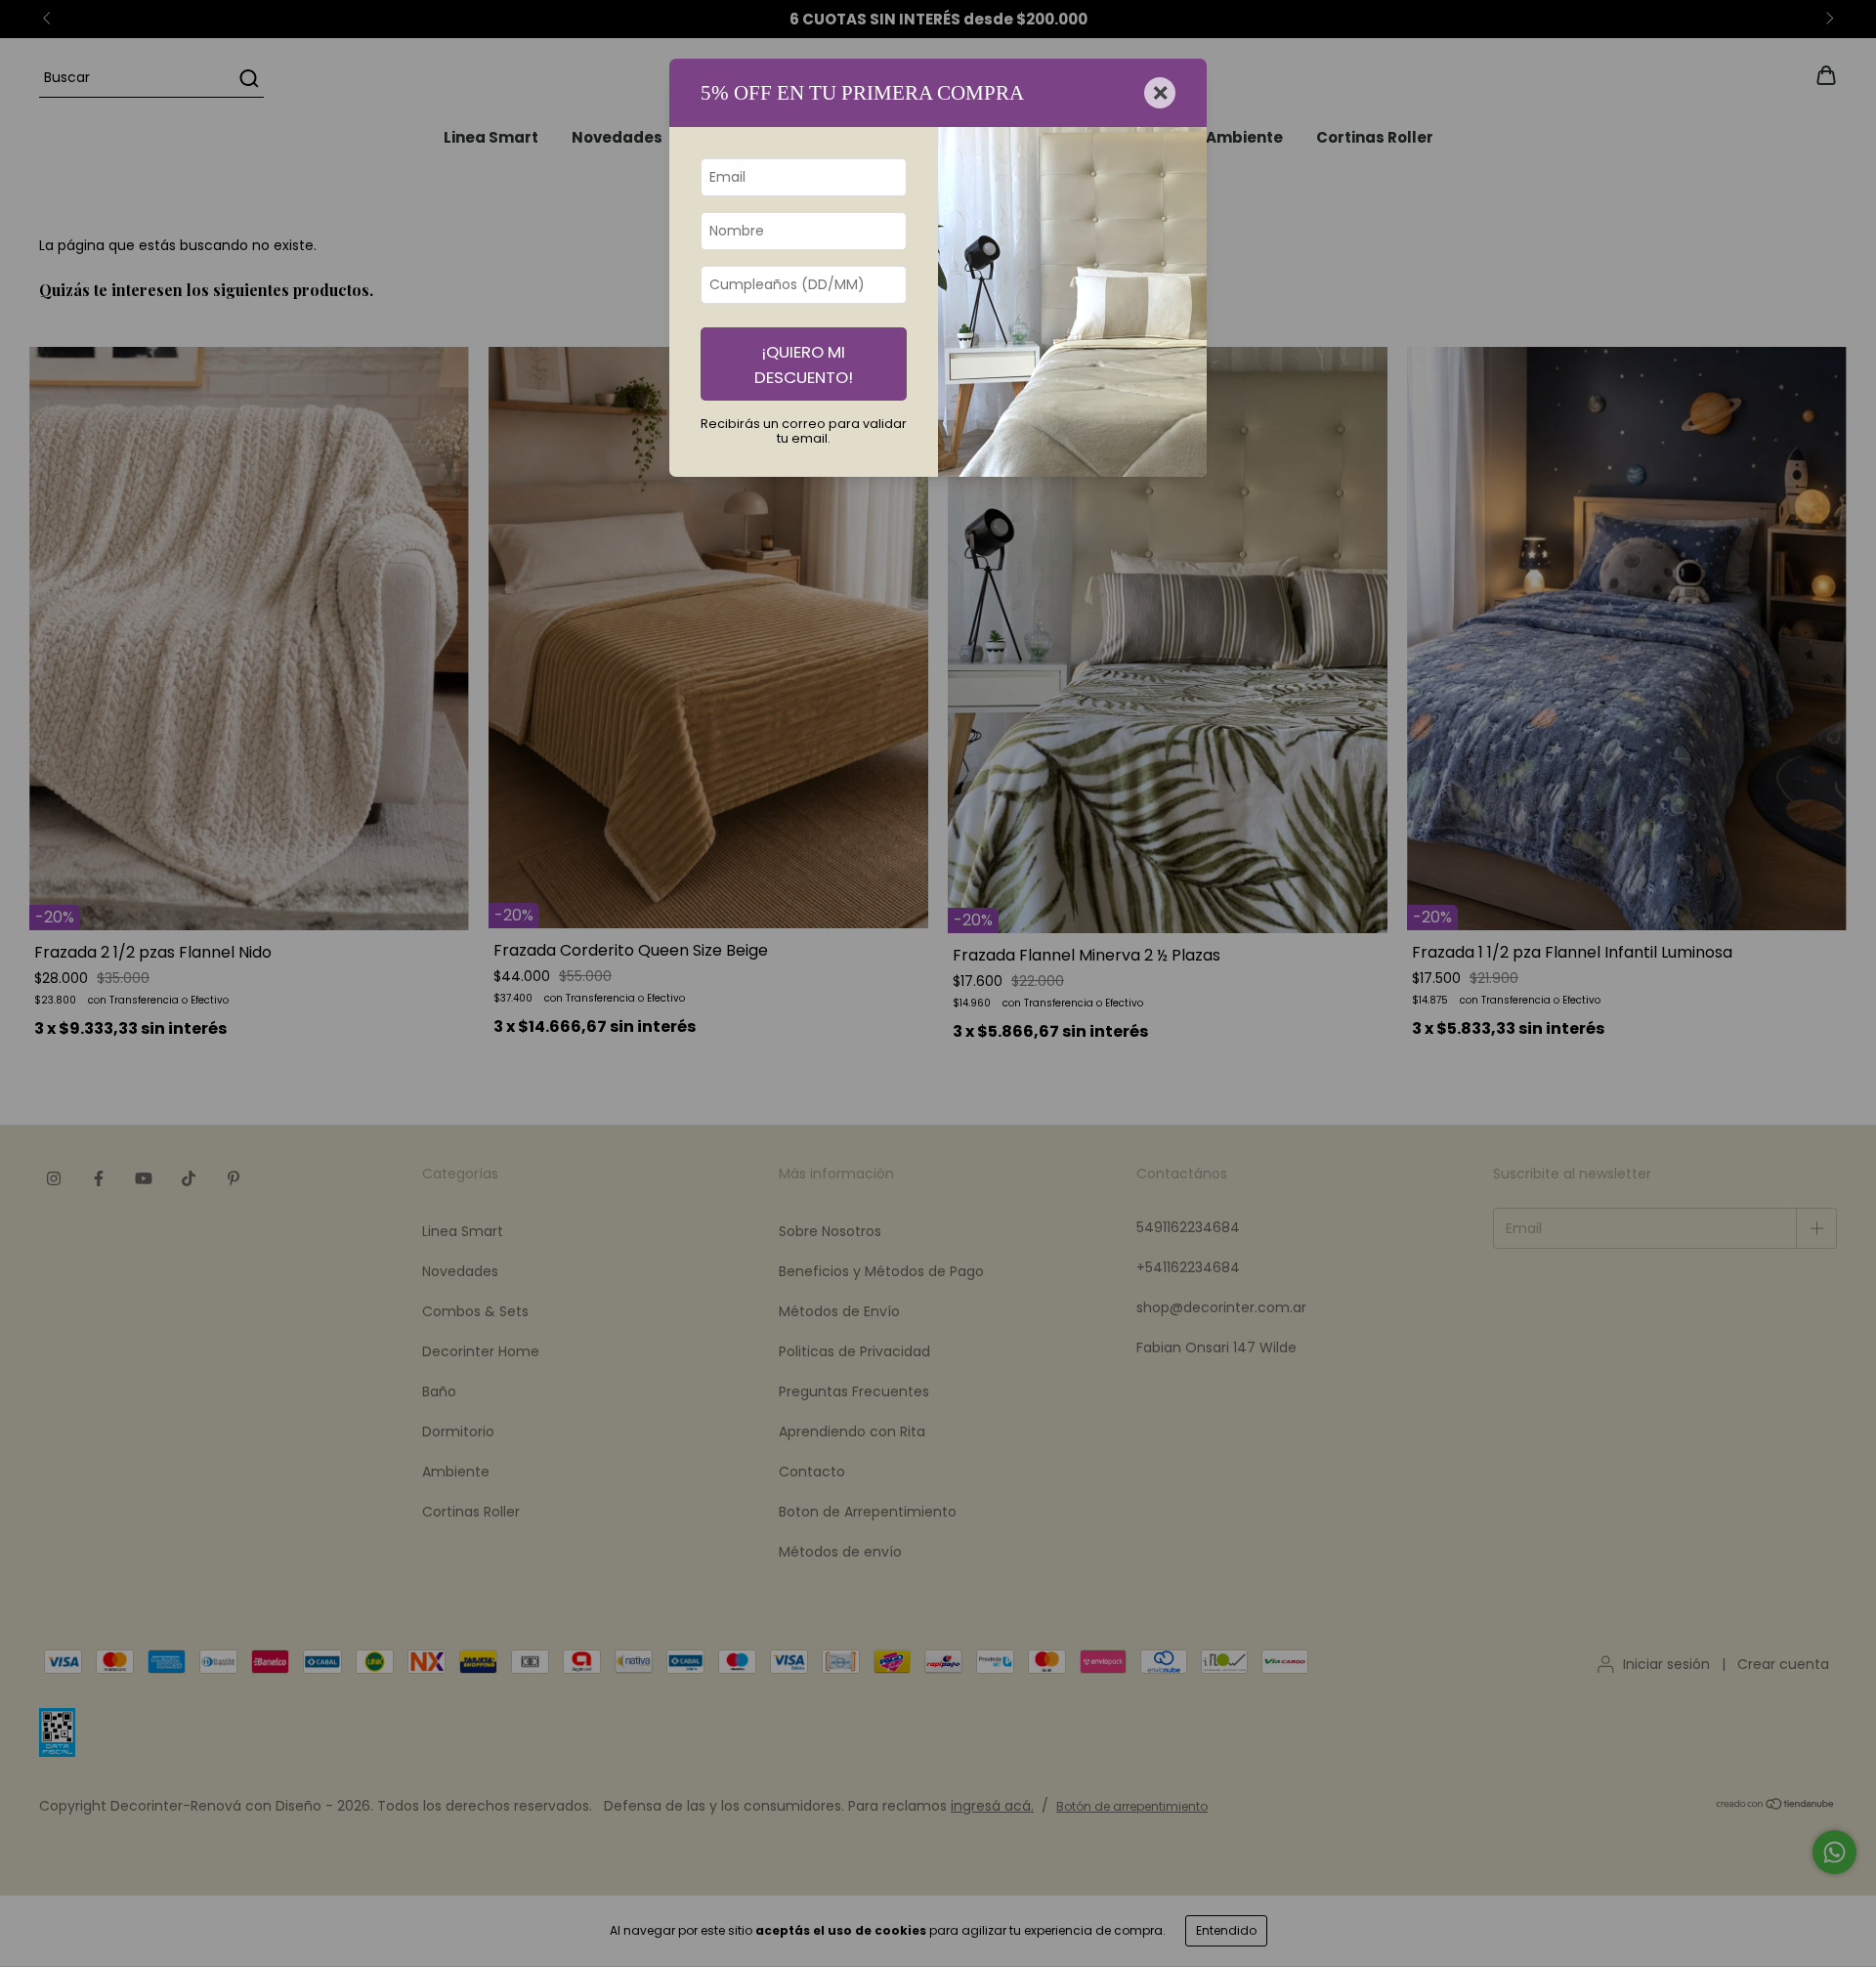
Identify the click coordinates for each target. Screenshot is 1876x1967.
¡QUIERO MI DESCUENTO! (804, 364)
